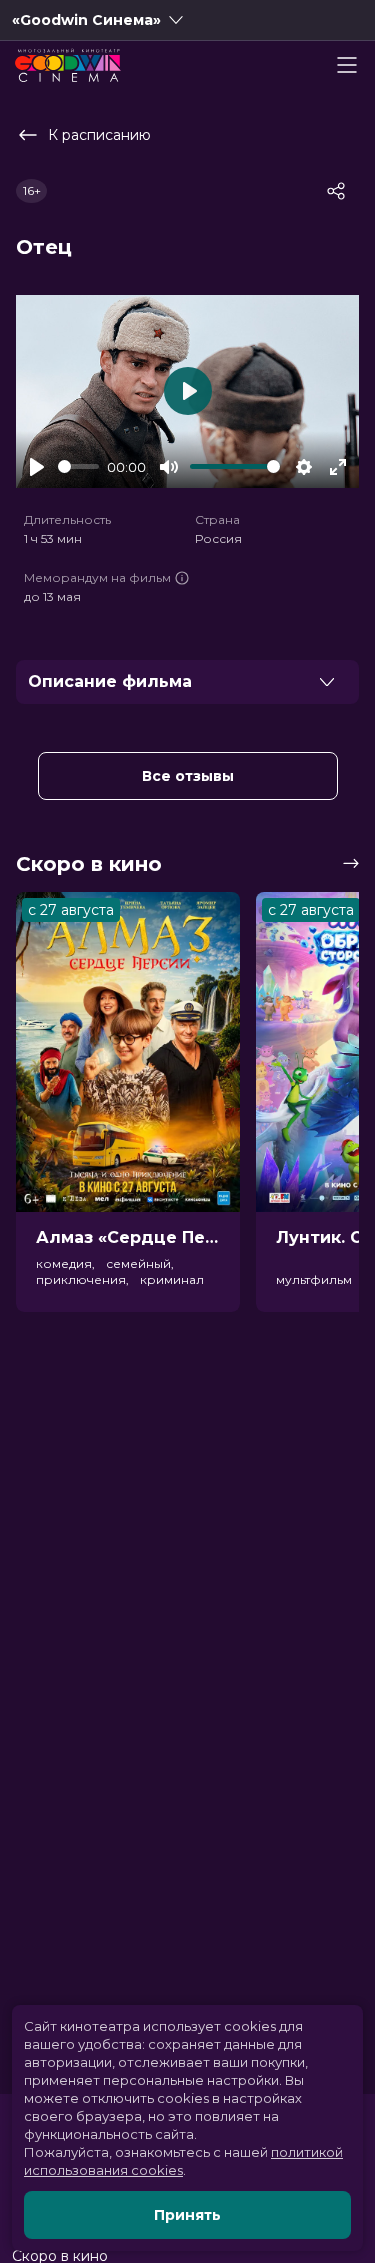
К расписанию (99, 135)
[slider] (78, 466)
